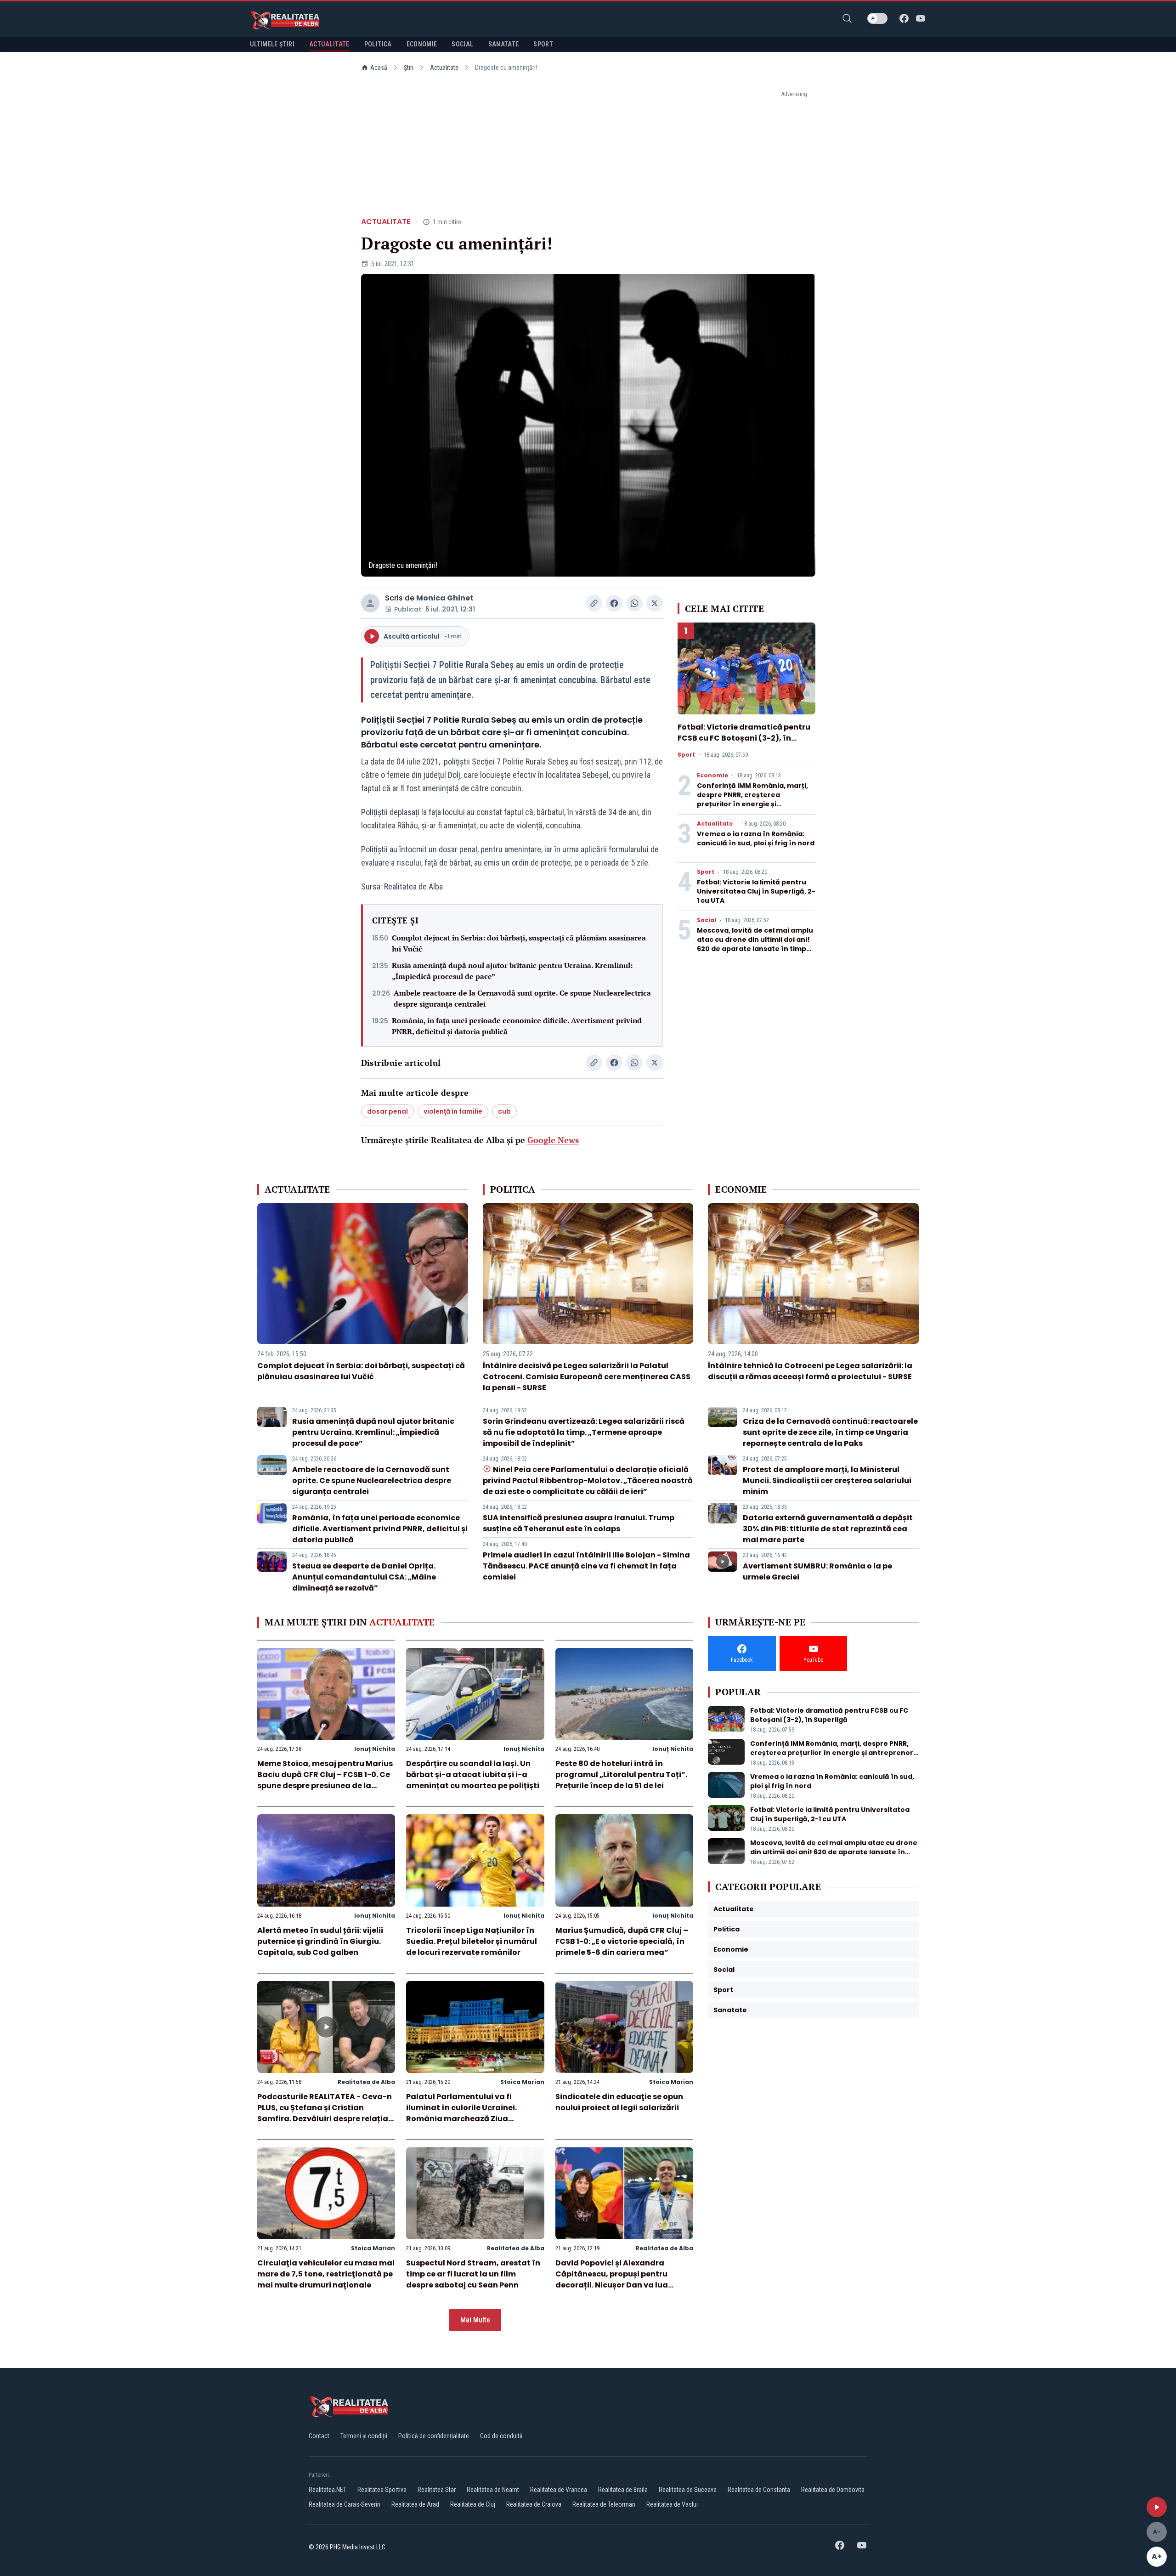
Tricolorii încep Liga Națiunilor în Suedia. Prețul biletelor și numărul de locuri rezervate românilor (472, 1941)
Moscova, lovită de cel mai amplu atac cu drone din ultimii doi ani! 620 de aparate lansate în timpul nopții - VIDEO (755, 944)
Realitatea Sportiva (382, 2490)
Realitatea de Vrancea (559, 2490)
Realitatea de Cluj (473, 2504)
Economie (712, 776)
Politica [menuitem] (378, 44)
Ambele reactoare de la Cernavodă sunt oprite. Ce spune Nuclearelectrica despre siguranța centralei (522, 998)
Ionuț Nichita (375, 1749)
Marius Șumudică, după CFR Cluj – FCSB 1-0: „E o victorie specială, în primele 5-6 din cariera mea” (622, 1941)
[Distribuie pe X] (655, 603)
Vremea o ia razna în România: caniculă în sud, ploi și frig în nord (756, 838)
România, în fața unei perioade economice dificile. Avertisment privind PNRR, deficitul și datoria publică (517, 1026)
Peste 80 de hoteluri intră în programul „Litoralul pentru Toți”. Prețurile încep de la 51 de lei (621, 1775)
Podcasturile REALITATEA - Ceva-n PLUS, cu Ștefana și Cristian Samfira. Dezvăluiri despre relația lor (325, 2113)
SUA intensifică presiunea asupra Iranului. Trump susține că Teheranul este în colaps (579, 1523)
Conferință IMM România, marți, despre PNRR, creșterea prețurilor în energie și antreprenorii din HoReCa (752, 799)
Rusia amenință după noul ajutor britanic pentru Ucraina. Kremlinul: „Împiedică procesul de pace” (512, 971)
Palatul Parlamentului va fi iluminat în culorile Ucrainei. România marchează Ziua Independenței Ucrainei (461, 2113)
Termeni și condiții (364, 2436)
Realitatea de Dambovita (833, 2490)
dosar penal (387, 1111)
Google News (553, 1140)
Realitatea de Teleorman (604, 2504)
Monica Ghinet (445, 598)
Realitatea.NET (328, 2490)
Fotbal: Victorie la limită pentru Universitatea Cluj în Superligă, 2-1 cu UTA (756, 891)
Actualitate (444, 68)
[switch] (877, 18)
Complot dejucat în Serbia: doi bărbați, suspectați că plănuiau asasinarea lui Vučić (519, 943)
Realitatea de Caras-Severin (345, 2504)
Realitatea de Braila (623, 2490)
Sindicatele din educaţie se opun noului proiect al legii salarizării (619, 2102)
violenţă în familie (453, 1111)
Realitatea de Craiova (534, 2504)
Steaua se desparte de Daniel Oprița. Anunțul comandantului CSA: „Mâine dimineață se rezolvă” (364, 1577)
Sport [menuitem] (543, 44)
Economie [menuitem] (422, 44)
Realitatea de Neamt (493, 2490)
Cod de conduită (501, 2436)
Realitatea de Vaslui (672, 2504)
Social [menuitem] (462, 44)
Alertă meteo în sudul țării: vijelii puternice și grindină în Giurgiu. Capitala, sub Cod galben (320, 1941)
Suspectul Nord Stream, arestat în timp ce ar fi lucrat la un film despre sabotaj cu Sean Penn (473, 2274)
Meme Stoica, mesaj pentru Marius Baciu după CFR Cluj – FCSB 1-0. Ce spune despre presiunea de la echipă (325, 1780)
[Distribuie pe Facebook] (614, 603)
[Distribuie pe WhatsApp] (634, 603)
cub (504, 1111)
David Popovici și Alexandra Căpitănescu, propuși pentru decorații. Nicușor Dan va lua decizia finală (612, 2279)
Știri (409, 68)
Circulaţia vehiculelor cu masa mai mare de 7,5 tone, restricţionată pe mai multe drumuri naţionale (326, 2274)
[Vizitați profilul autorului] (370, 603)
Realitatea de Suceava (688, 2490)
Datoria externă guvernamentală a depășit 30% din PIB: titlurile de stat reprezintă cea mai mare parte (828, 1529)
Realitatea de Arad (415, 2504)
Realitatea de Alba (366, 2082)
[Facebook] (904, 18)
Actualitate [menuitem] (329, 44)
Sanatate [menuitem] (504, 44)
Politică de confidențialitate (434, 2436)
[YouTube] (921, 18)
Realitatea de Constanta (759, 2490)
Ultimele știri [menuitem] (272, 44)
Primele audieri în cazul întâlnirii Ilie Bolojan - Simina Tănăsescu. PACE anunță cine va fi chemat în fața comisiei (586, 1566)
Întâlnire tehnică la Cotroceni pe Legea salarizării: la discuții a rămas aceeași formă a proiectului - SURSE (810, 1371)
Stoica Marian (522, 2082)
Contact (319, 2436)
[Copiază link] (594, 603)
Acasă (379, 68)
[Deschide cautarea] (847, 18)
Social (707, 920)
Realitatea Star (437, 2490)
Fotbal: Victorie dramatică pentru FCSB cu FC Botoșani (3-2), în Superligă (744, 738)
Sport (686, 755)
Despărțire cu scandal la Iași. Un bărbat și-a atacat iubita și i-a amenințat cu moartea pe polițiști (473, 1775)
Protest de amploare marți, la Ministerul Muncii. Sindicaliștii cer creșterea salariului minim (827, 1480)
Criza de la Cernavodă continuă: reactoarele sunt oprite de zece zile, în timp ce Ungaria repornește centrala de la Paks (830, 1432)
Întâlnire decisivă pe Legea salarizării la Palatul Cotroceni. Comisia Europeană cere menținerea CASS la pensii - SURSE (587, 1377)
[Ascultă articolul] (1157, 2507)
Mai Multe (475, 2320)
